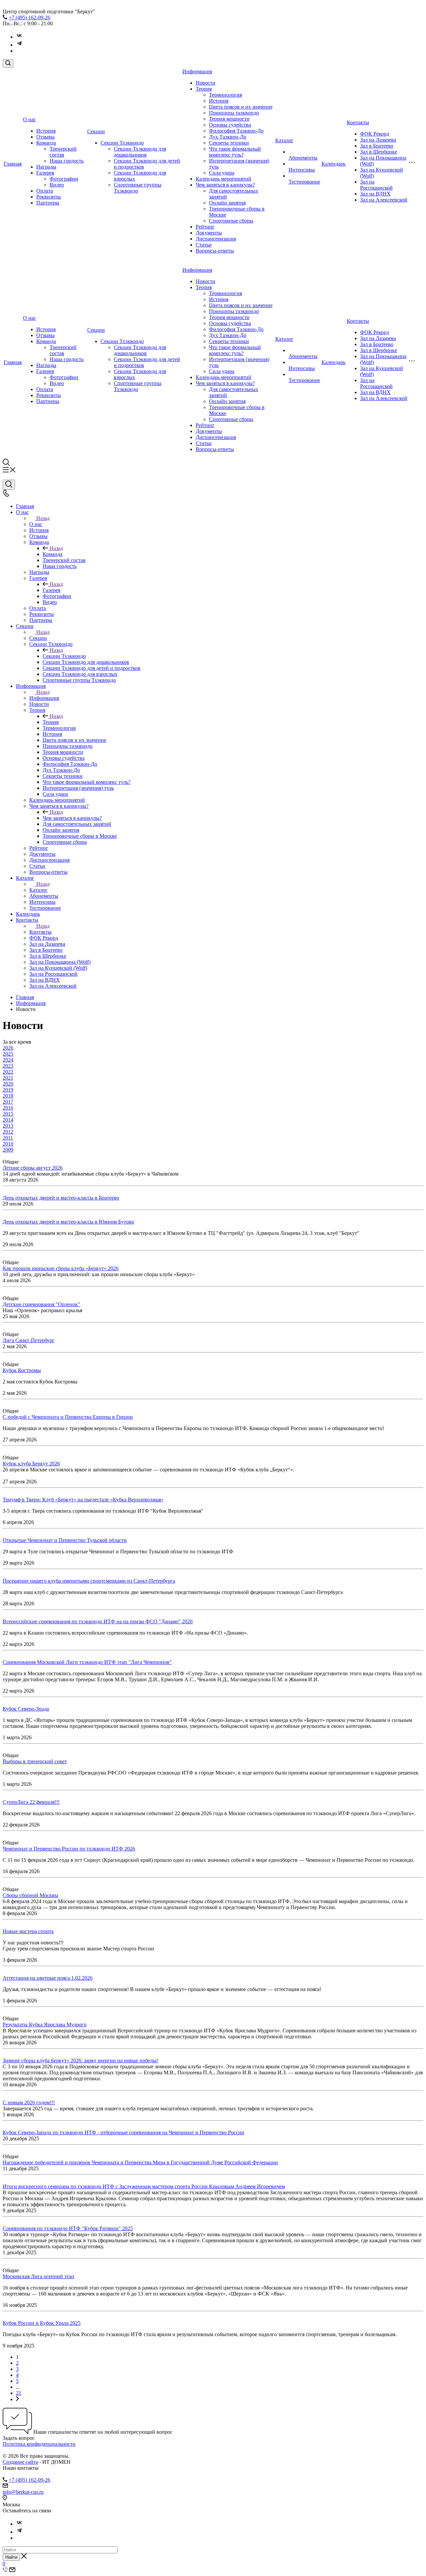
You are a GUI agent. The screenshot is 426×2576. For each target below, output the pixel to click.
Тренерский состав (63, 152)
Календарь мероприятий (223, 179)
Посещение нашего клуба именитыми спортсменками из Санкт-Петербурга (89, 1581)
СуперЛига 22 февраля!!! (31, 1802)
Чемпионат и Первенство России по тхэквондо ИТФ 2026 (69, 1849)
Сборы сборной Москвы (30, 1895)
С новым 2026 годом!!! (29, 2102)
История (46, 131)
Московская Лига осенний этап (38, 2276)
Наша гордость (67, 161)
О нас (29, 119)
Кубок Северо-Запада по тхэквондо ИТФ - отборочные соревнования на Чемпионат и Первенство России (123, 2132)
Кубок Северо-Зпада (26, 1709)
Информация (197, 71)
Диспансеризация (216, 239)
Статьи (204, 245)
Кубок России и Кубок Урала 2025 (42, 2323)
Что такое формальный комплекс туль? (235, 152)
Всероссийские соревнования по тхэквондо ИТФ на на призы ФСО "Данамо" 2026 (98, 1621)
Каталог (284, 140)
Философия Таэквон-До (236, 131)
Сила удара (222, 173)
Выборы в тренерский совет (35, 1761)
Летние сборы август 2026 (33, 1168)
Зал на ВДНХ (375, 194)
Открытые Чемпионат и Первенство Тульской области (65, 1540)
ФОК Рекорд (375, 134)
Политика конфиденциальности (39, 2444)
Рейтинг (205, 227)
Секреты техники (229, 143)
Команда (46, 143)
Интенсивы (302, 170)
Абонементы (303, 158)
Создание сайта (20, 2462)
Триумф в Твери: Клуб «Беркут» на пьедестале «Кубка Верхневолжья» (83, 1500)
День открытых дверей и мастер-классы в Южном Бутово (68, 1222)
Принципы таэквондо (234, 113)
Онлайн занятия (227, 203)
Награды (46, 167)
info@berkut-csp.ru (23, 2492)
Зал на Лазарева (378, 140)
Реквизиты (49, 197)
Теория (204, 89)
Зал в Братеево (377, 146)
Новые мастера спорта (28, 1931)
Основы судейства (230, 125)
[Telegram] (19, 45)
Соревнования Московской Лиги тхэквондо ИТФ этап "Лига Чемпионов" (87, 1662)
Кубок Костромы (22, 1370)
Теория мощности (229, 119)
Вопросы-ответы (215, 251)
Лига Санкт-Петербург (29, 1340)
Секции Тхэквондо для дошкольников (140, 152)
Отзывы (45, 137)
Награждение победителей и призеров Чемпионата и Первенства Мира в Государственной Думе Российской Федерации (140, 2162)
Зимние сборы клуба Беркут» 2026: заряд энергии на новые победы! (80, 2061)
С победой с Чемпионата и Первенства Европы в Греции (68, 1417)
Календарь (333, 164)
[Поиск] (8, 63)
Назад (43, 518)
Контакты (358, 122)
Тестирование (304, 182)
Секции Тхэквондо (122, 143)
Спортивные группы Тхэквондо (138, 188)
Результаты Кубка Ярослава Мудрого (45, 2025)
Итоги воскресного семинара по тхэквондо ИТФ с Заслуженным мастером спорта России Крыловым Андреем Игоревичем (144, 2186)
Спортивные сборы (231, 221)
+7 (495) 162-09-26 (29, 17)
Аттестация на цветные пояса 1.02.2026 (48, 1978)
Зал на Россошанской (376, 185)
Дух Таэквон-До (228, 137)
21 (19, 2393)
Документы (209, 233)
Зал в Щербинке (379, 152)
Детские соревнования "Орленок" (41, 1304)
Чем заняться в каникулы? (225, 185)
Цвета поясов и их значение (241, 107)
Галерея (45, 173)
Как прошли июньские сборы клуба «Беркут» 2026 (61, 1268)
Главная (13, 164)
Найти (11, 2557)
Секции (96, 131)
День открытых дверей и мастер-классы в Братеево (61, 1198)
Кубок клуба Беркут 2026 (31, 1464)
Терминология (225, 95)
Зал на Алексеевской (384, 200)
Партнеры (48, 203)
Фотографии (64, 179)
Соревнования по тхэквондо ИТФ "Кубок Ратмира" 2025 (68, 2228)
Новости (206, 83)
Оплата (45, 191)
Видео (57, 185)
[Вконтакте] (19, 37)
